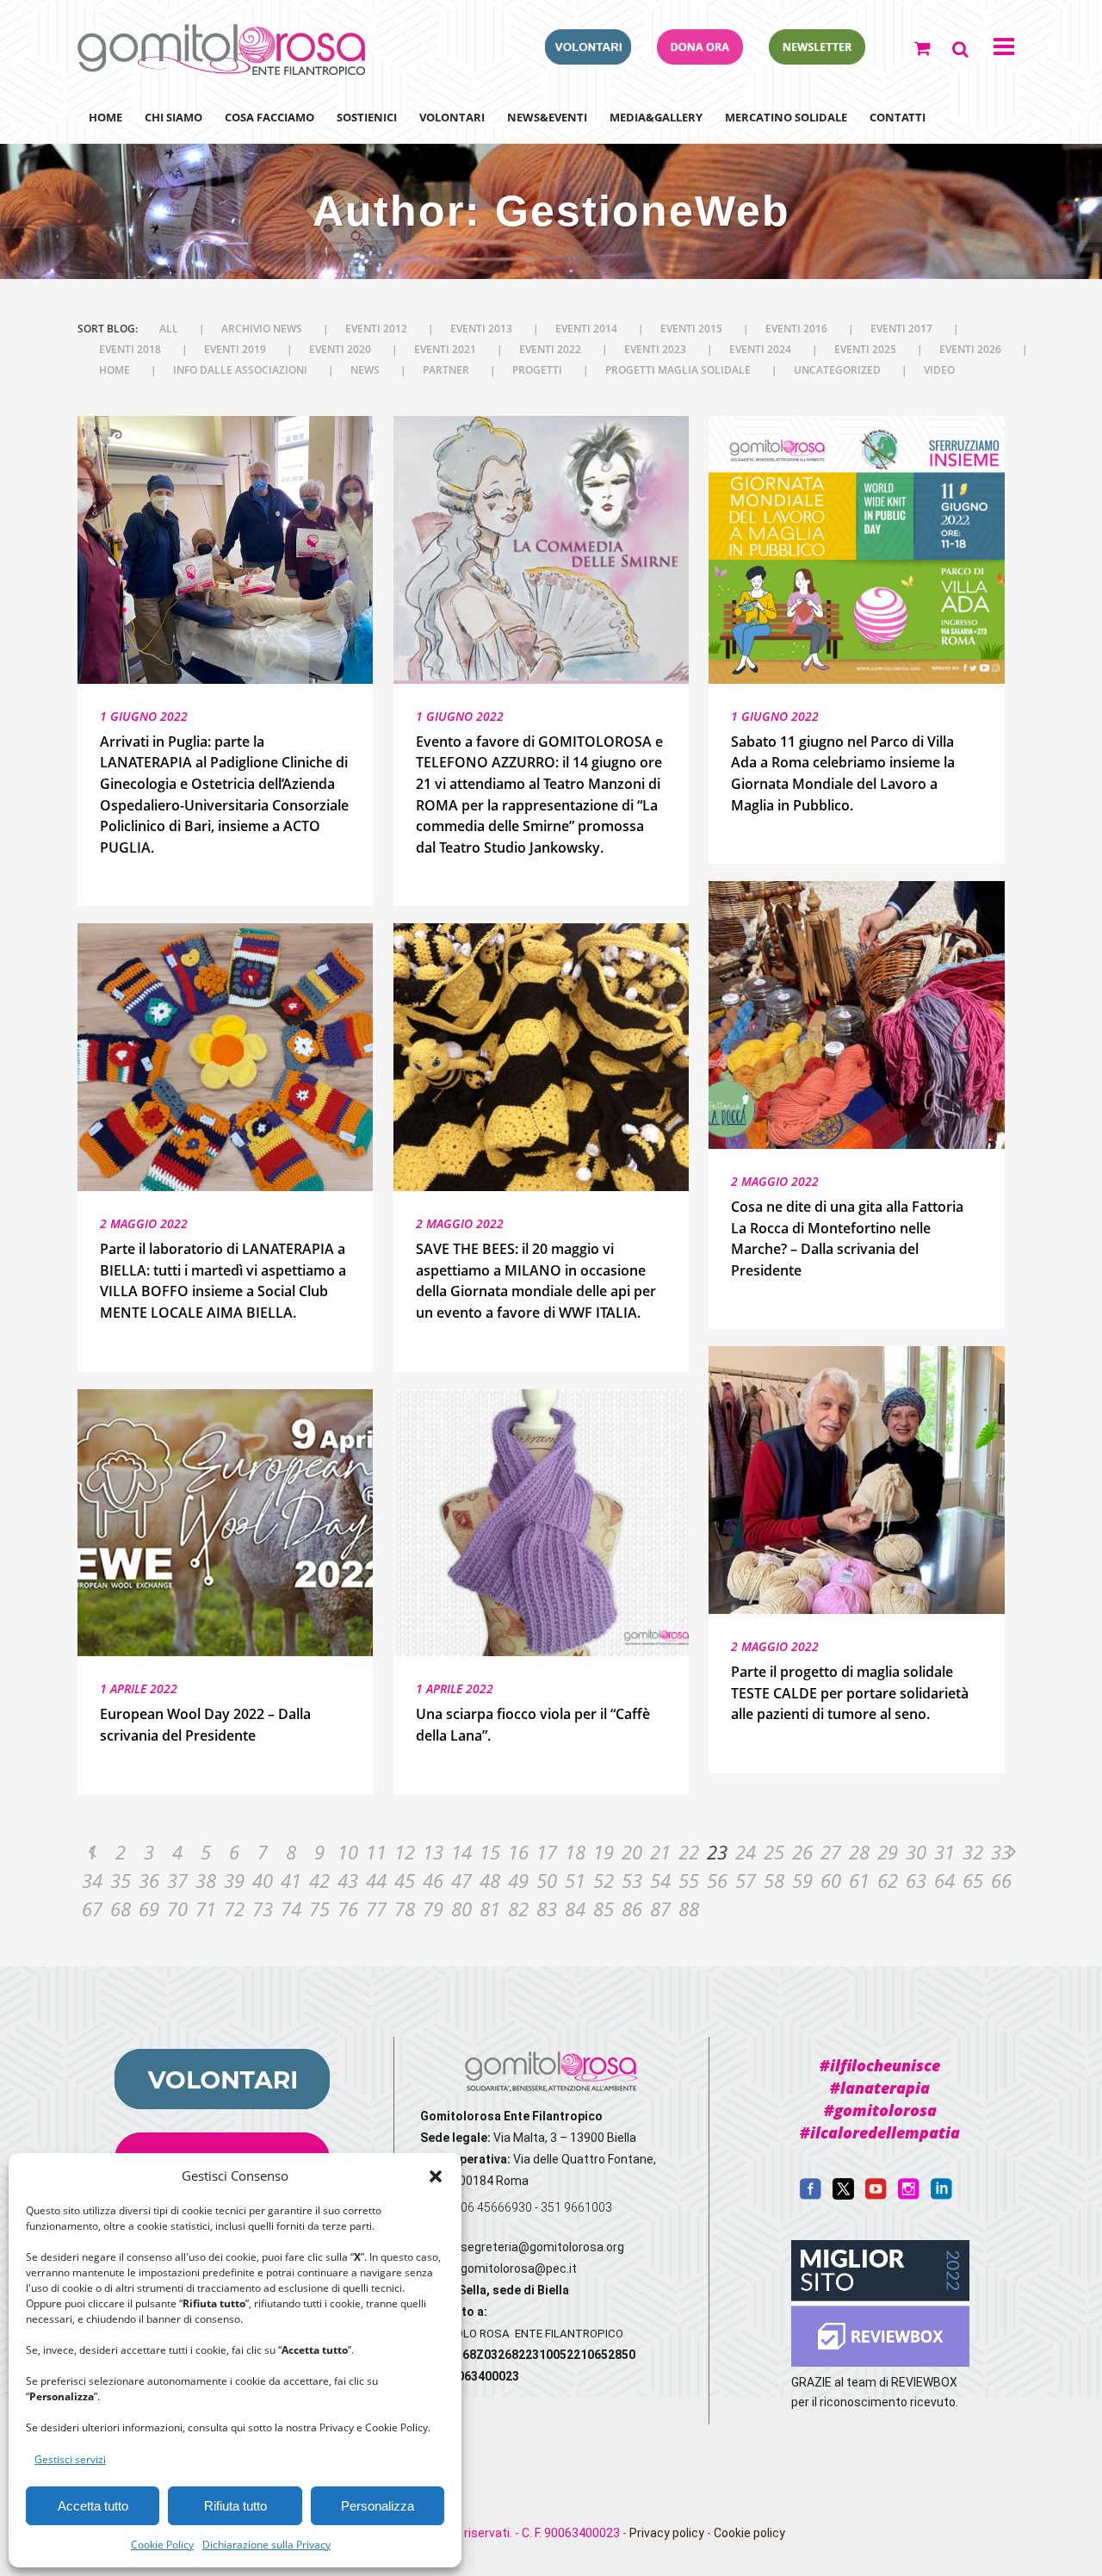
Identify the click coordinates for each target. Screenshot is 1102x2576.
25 (774, 1852)
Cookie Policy (162, 2545)
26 (802, 1852)
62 (888, 1880)
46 (433, 1880)
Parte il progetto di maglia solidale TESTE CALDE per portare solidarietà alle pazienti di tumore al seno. (850, 1693)
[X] (843, 2195)
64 (944, 1880)
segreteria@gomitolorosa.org (542, 2247)
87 (660, 1909)
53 (632, 1880)
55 (689, 1880)
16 (518, 1852)
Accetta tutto (93, 2506)
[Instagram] (909, 2195)
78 (405, 1909)
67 (92, 1909)
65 (973, 1880)
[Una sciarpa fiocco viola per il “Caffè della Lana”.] (541, 1523)
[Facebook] (811, 2195)
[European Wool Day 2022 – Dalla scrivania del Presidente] (225, 1523)
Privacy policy (667, 2533)
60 (831, 1880)
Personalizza (378, 2506)
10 (348, 1852)
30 (916, 1852)
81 (490, 1909)
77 (376, 1909)
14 (461, 1852)
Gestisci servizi (70, 2459)
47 (461, 1880)
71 (206, 1909)
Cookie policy (749, 2533)
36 (149, 1880)
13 (433, 1852)
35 (121, 1880)
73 (263, 1909)
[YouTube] (876, 2195)
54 (660, 1880)
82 (518, 1909)
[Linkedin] (941, 2195)
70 (177, 1909)
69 (149, 1909)
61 (859, 1880)
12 (405, 1852)
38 (206, 1880)
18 (575, 1852)
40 (263, 1880)
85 (604, 1909)
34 (92, 1880)
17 (547, 1852)
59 (802, 1880)
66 (1001, 1880)
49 (518, 1880)
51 (575, 1880)
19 (604, 1852)
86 (632, 1909)
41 (291, 1880)
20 (632, 1852)
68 (121, 1909)
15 (490, 1852)
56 (717, 1880)
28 (859, 1852)
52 (604, 1880)
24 (746, 1852)
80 (461, 1909)
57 (746, 1880)
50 (547, 1880)
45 (405, 1880)
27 (831, 1852)
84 (575, 1909)
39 (234, 1880)
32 (973, 1852)
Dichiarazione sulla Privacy (266, 2545)
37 (177, 1880)
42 (319, 1880)
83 (547, 1909)
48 (490, 1880)
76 (348, 1909)
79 (433, 1909)
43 (348, 1880)
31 (944, 1852)
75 (319, 1909)
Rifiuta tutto (235, 2506)
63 (916, 1880)
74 (291, 1909)
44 (376, 1880)
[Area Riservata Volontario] (588, 59)
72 (234, 1909)
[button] (436, 2176)
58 (774, 1880)
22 (689, 1852)
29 (888, 1852)
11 (376, 1852)
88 (689, 1909)
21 (660, 1852)
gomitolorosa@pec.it (520, 2269)
